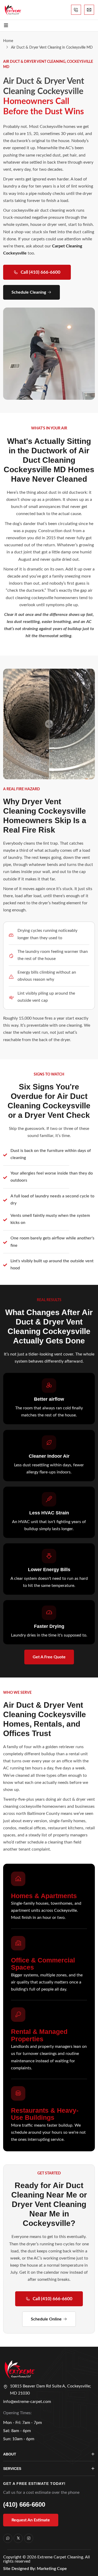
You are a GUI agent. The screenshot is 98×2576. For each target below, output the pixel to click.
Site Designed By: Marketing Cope (35, 2569)
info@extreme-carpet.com (27, 2402)
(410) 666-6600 (24, 2504)
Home (8, 41)
